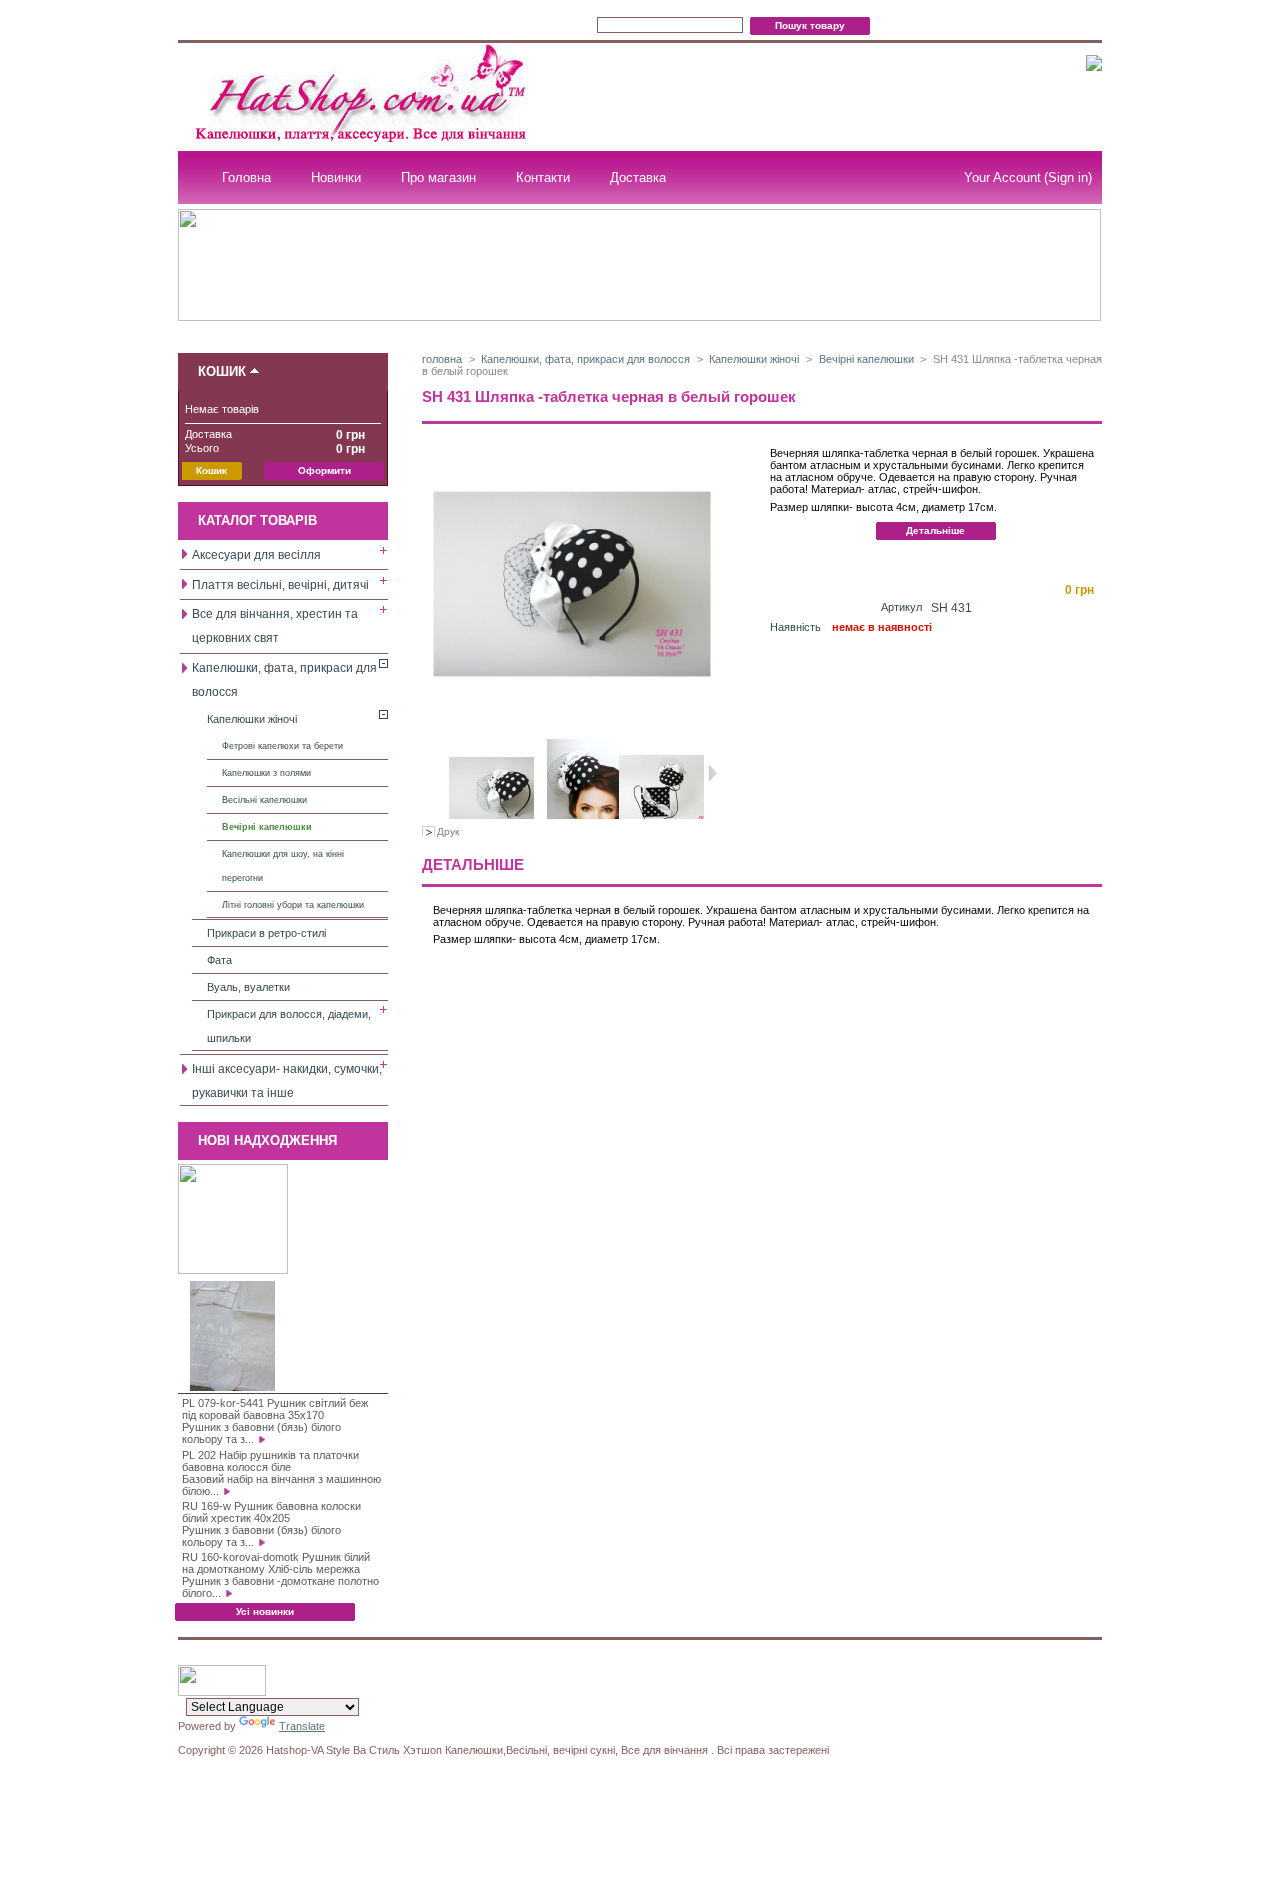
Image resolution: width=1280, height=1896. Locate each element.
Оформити (324, 470)
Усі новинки (265, 1611)
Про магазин (438, 177)
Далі (712, 773)
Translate (302, 1726)
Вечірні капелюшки (267, 827)
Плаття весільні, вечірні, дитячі (280, 585)
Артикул (901, 607)
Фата (219, 960)
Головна (246, 177)
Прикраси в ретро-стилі (266, 933)
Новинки (336, 177)
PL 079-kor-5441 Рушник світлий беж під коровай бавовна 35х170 (275, 1409)
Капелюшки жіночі (252, 719)
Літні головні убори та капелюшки (293, 905)
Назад (440, 773)
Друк (448, 831)
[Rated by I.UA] (222, 1692)
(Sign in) (1068, 177)
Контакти (543, 177)
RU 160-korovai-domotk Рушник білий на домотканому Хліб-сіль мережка (276, 1563)
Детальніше (935, 530)
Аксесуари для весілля (256, 555)
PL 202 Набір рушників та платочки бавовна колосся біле (270, 1461)
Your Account (1002, 177)
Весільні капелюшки (264, 800)
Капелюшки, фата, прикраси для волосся (585, 359)
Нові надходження (267, 1140)
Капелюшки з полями (266, 773)
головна (442, 359)
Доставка (638, 177)
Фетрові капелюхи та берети (282, 746)
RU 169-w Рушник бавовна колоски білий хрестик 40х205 (271, 1512)
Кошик (222, 371)
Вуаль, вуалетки (248, 987)
